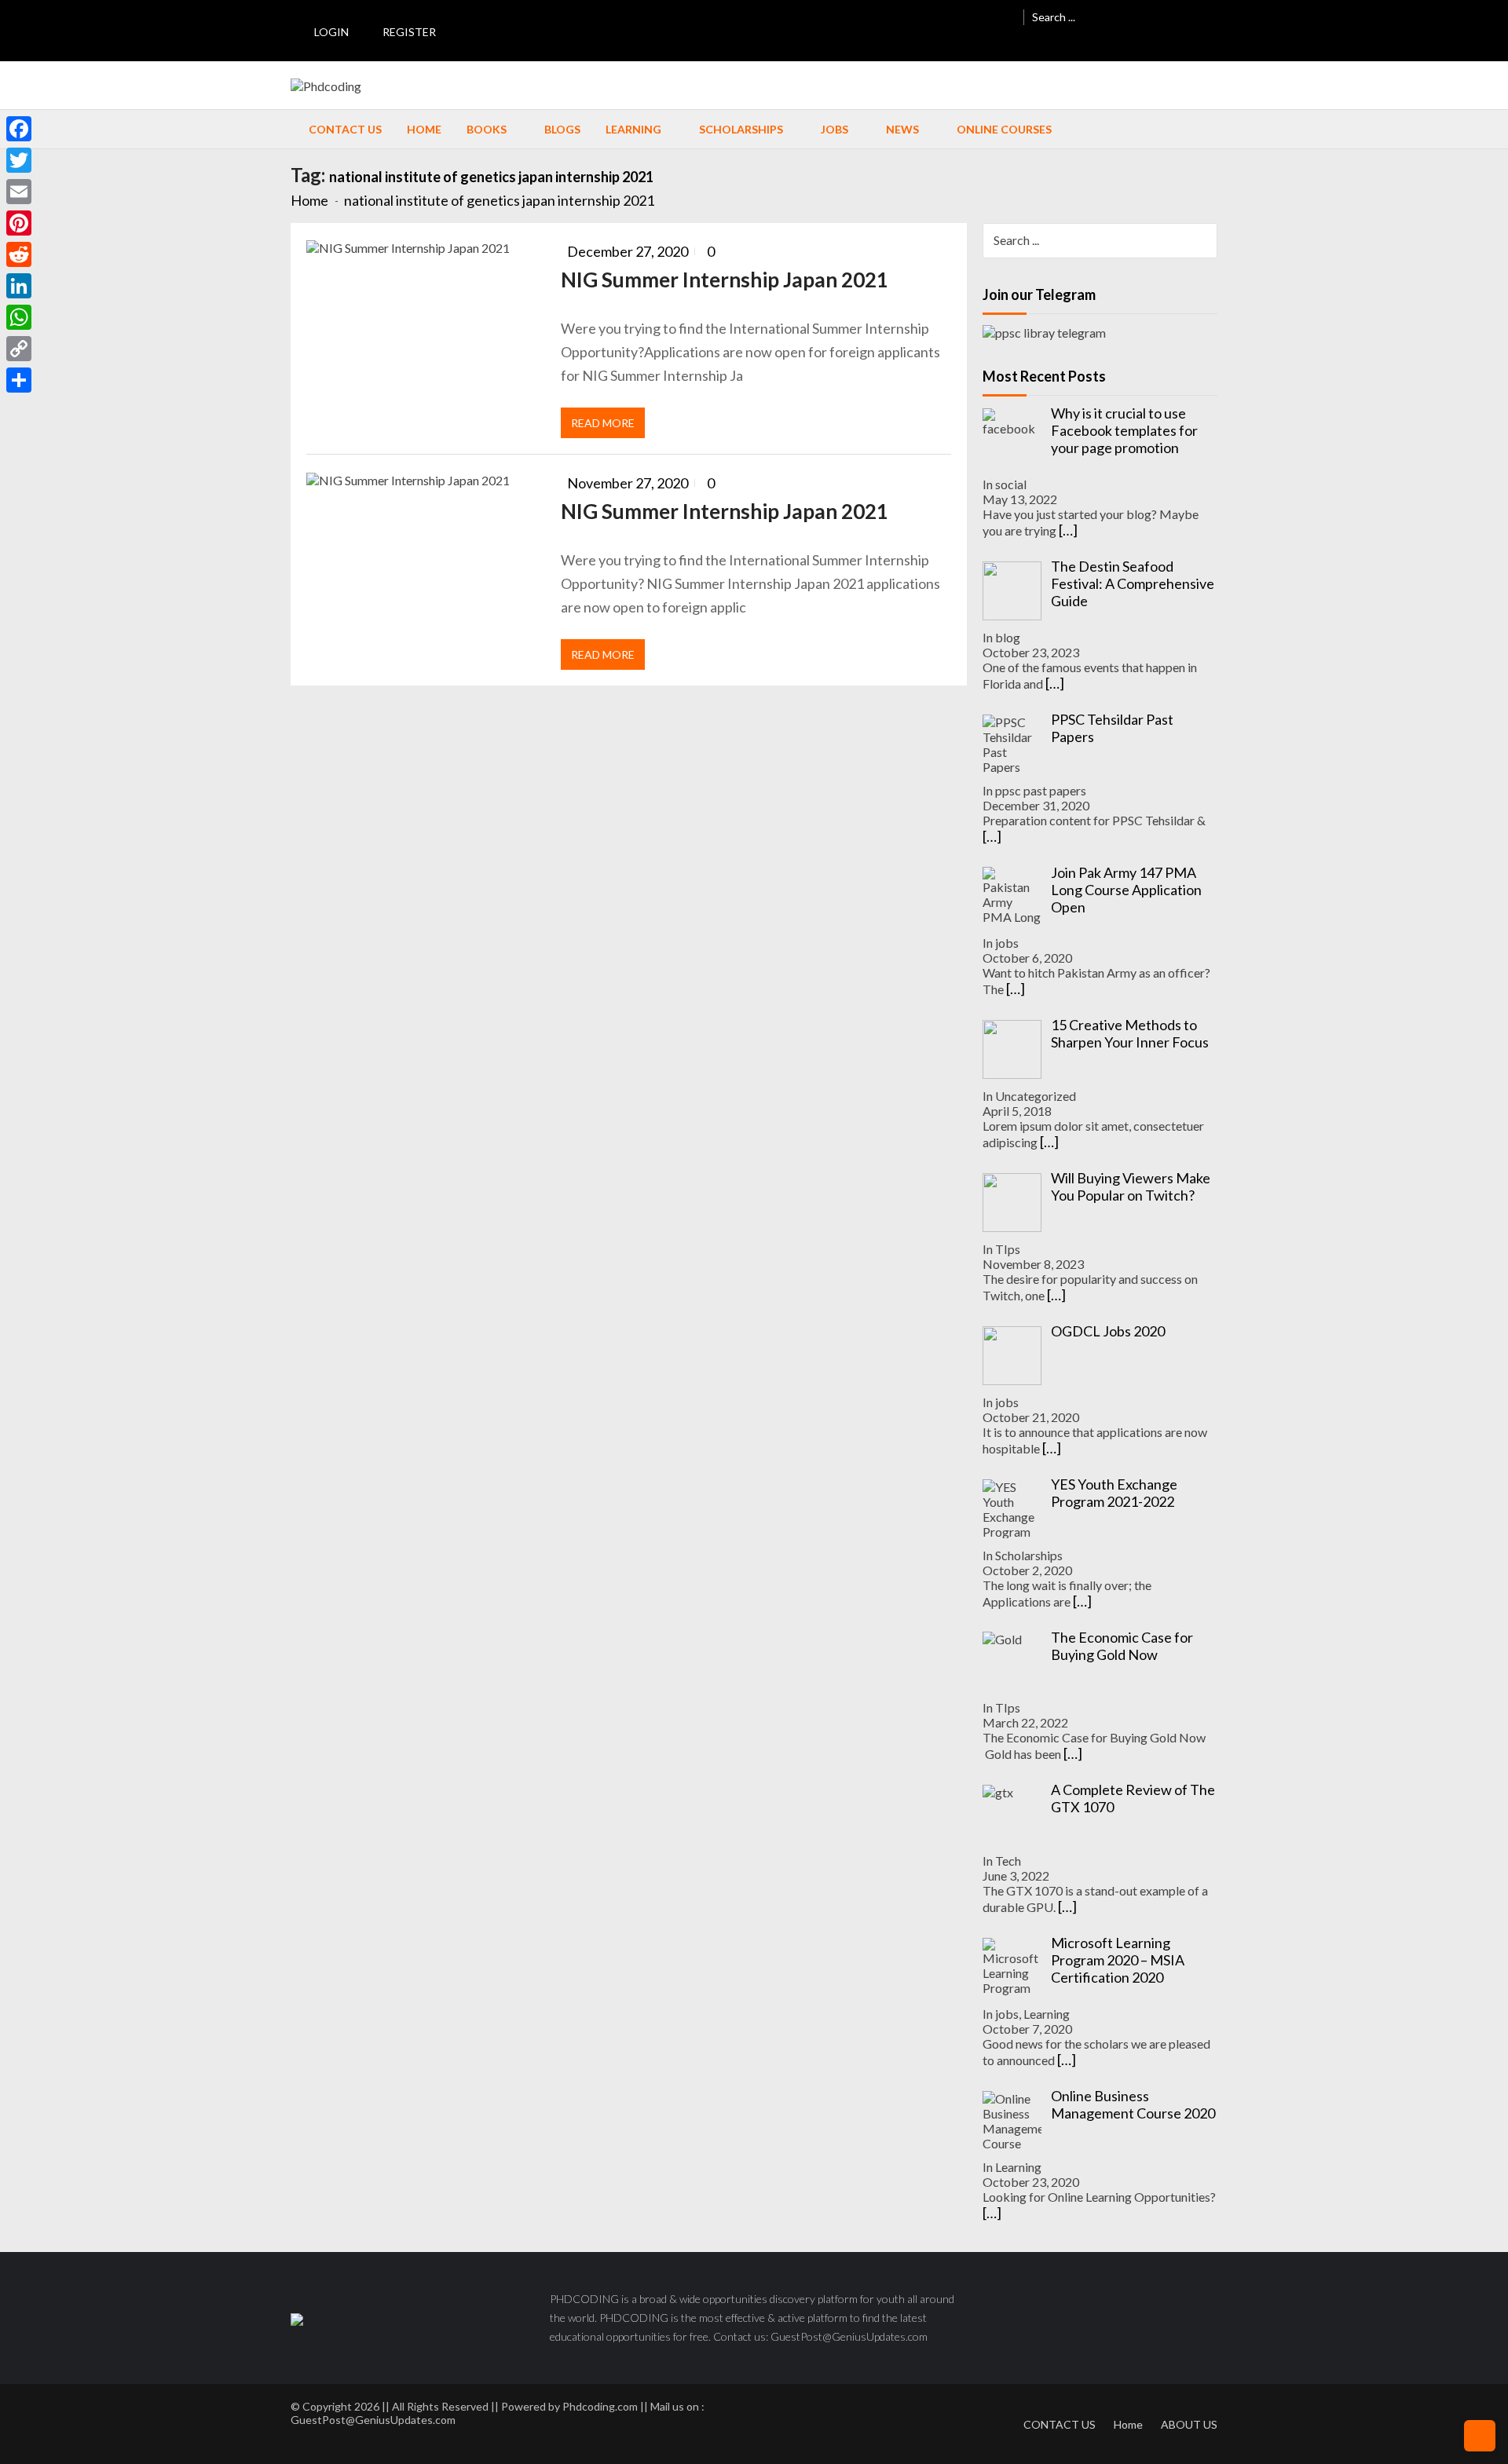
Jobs (835, 129)
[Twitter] (19, 160)
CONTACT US (1060, 2424)
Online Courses (1004, 129)
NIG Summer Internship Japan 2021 (725, 280)
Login (331, 32)
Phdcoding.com (600, 2406)
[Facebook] (19, 129)
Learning (633, 129)
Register (409, 32)
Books (487, 129)
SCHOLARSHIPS (741, 129)
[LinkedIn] (19, 286)
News (902, 129)
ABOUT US (1189, 2424)
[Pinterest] (19, 223)
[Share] (19, 380)
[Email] (19, 192)
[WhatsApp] (19, 317)
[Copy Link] (19, 349)
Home (424, 129)
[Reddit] (19, 254)
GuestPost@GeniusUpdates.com (373, 2420)
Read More (603, 423)
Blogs (562, 129)
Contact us (345, 129)
